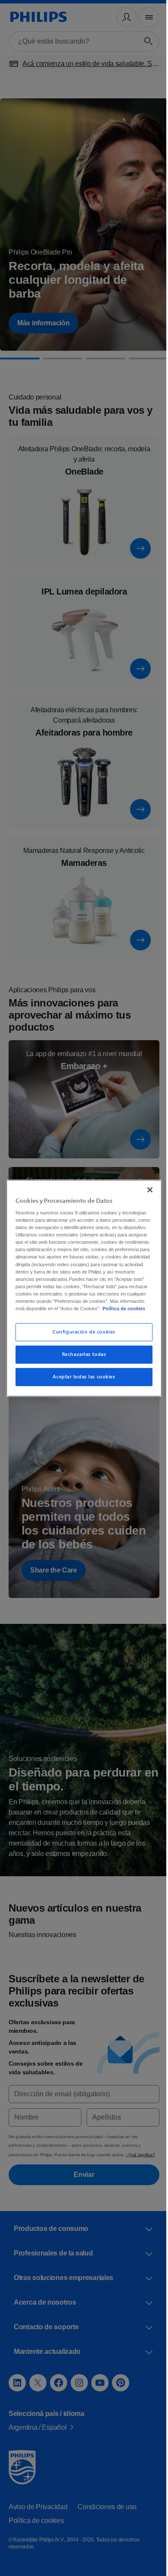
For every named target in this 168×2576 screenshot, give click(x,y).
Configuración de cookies (81, 1339)
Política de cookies (57, 1316)
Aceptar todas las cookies (81, 1384)
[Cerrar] (146, 1182)
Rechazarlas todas (81, 1362)
